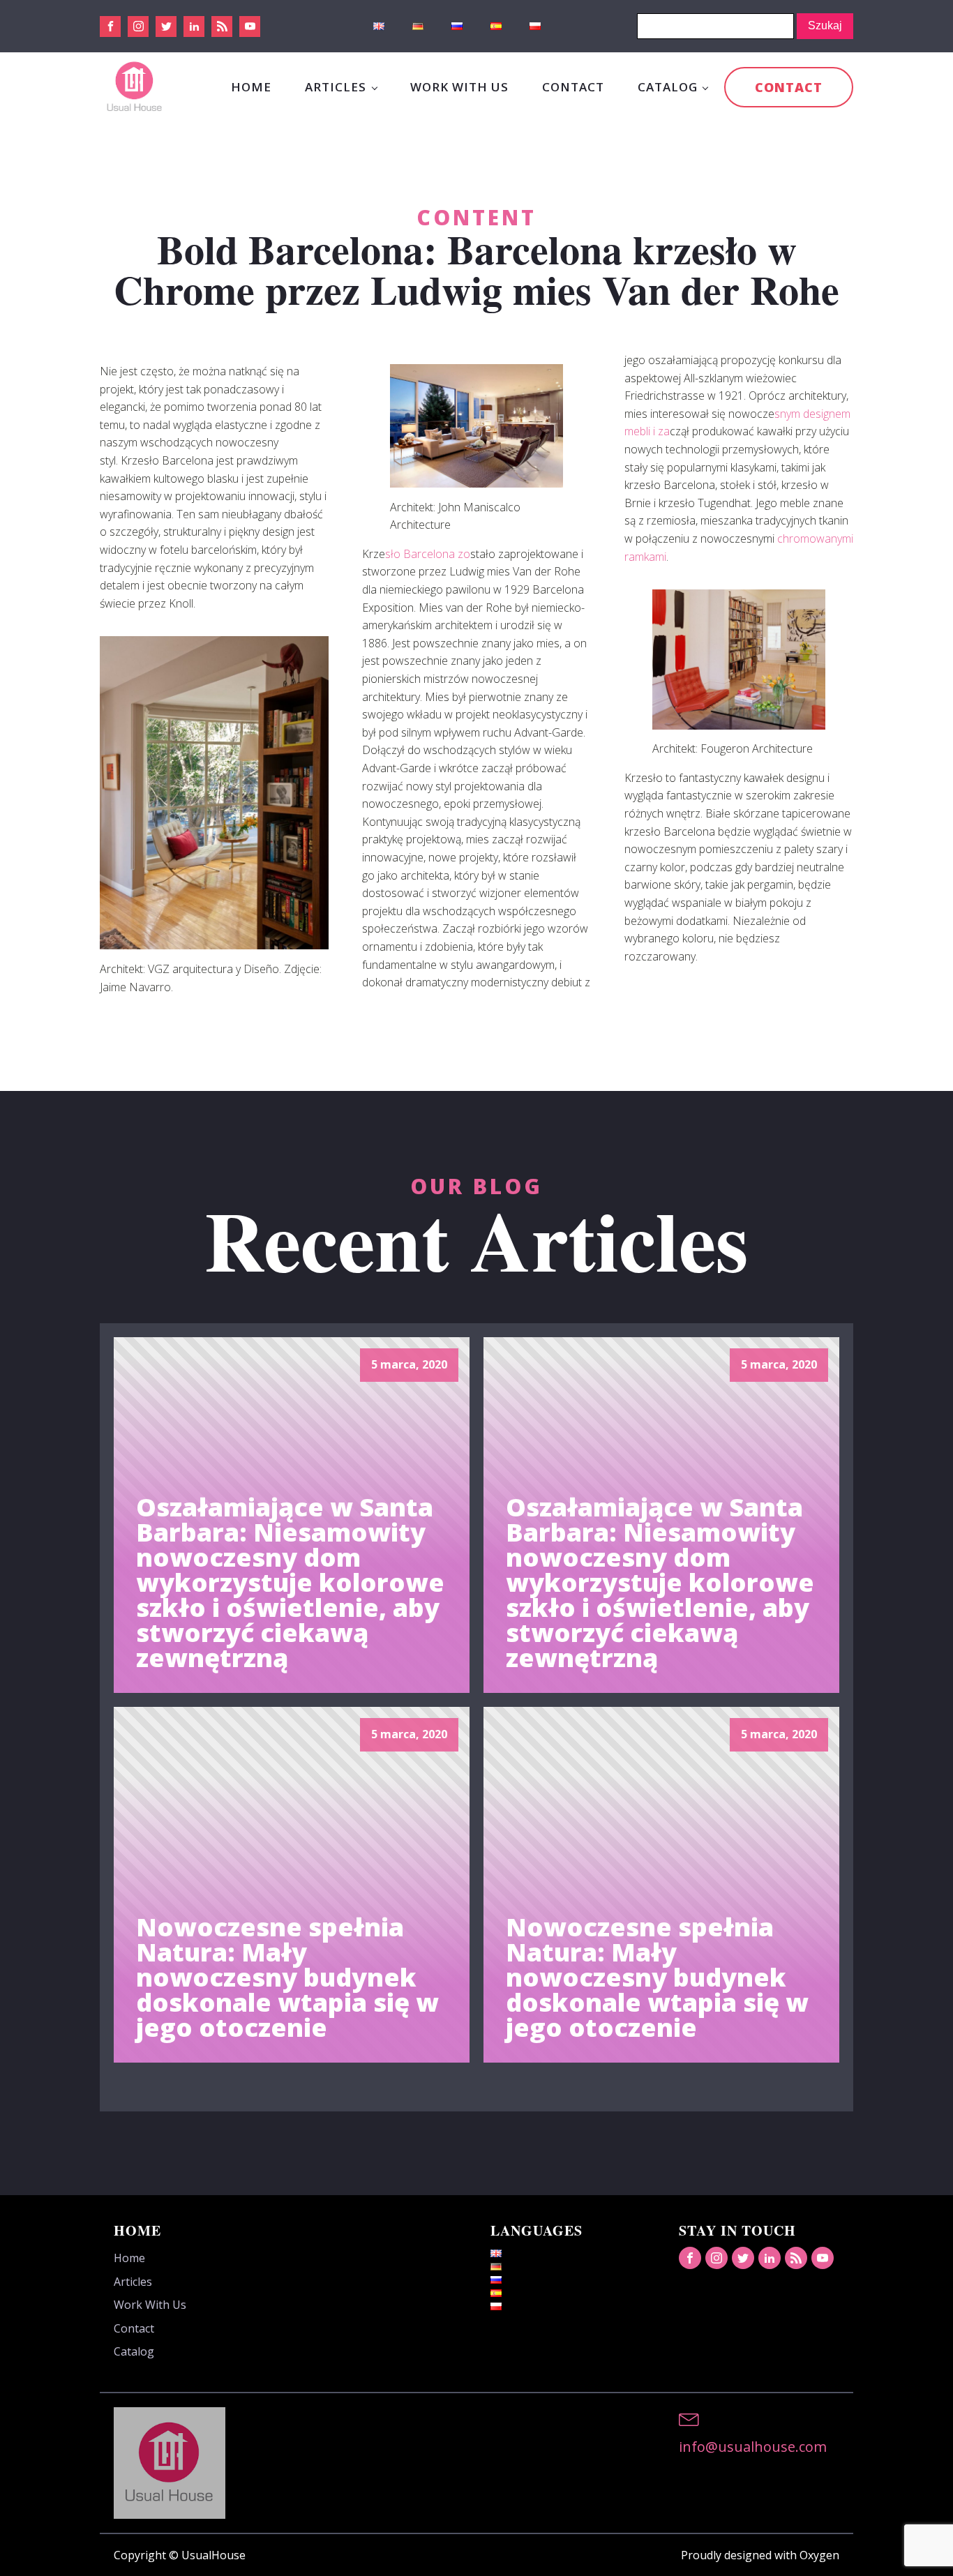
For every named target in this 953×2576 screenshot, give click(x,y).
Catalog (668, 87)
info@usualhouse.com (753, 2447)
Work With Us (459, 87)
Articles (336, 87)
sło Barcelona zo (428, 554)
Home (251, 87)
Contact (573, 87)
